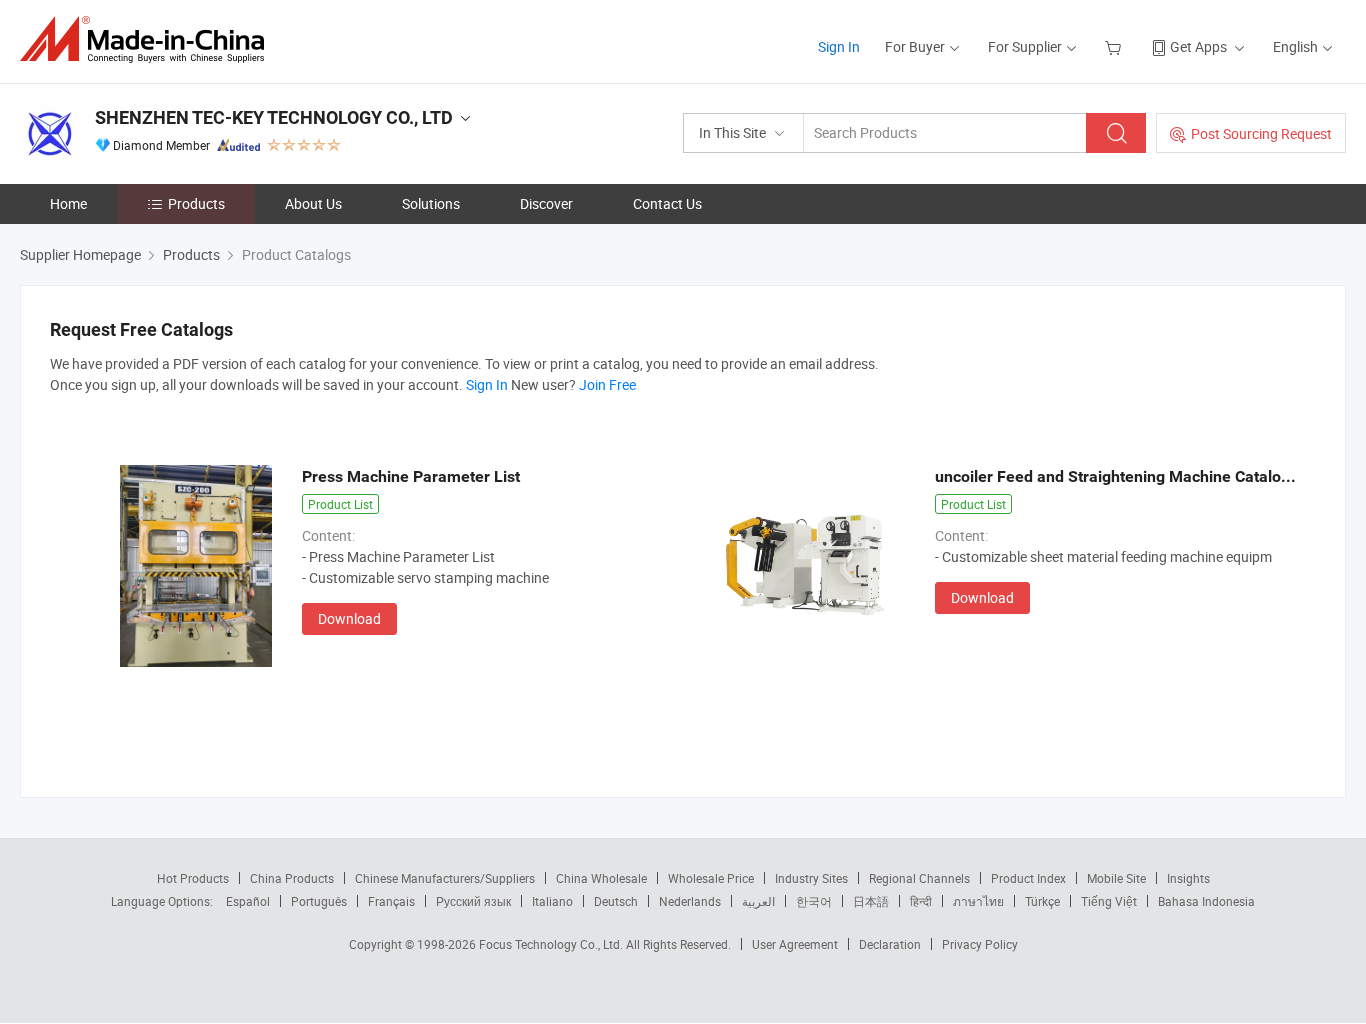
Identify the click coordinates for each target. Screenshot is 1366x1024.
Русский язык (473, 901)
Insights (1188, 878)
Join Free (607, 384)
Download (349, 618)
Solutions (431, 203)
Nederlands (690, 901)
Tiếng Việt (1109, 901)
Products (196, 203)
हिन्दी (921, 901)
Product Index (1028, 878)
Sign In (839, 46)
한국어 (814, 901)
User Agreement (795, 944)
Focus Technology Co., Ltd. (552, 944)
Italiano (552, 901)
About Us (313, 203)
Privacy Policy (980, 944)
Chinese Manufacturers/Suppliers (445, 878)
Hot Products (193, 878)
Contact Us (667, 203)
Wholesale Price (711, 878)
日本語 (871, 901)
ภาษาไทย (978, 901)
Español (248, 901)
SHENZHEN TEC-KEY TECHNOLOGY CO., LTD (274, 117)
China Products (292, 878)
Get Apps (1198, 46)
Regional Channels (919, 878)
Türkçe (1042, 901)
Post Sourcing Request (1261, 133)
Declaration (890, 944)
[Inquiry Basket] (1115, 46)
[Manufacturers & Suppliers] (148, 39)
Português (319, 901)
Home (68, 203)
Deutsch (616, 901)
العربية (758, 901)
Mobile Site (1116, 878)
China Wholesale (601, 878)
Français (391, 901)
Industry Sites (811, 878)
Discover (546, 203)
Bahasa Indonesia (1206, 901)
